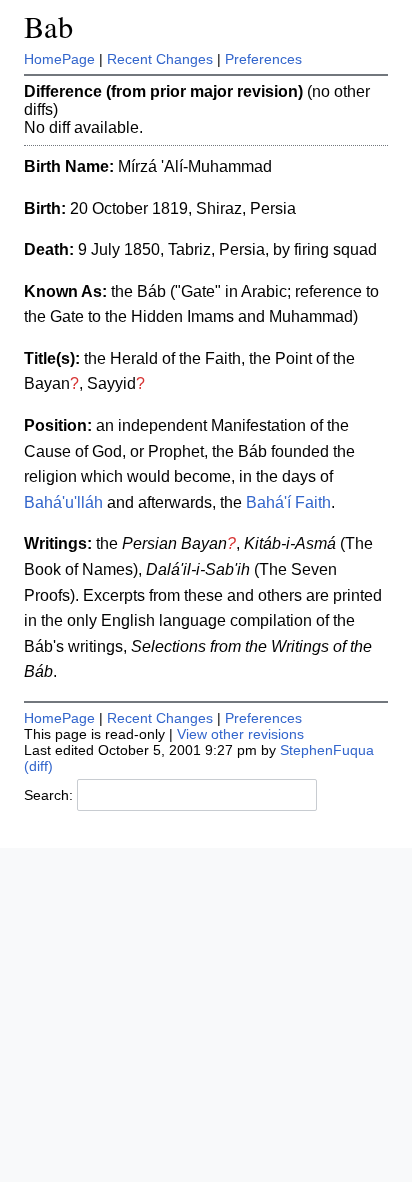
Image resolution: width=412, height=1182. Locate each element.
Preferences (263, 59)
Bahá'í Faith (288, 502)
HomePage (59, 59)
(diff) (38, 766)
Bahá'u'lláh (63, 502)
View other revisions (240, 734)
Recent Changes (160, 59)
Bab (48, 26)
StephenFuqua (327, 750)
